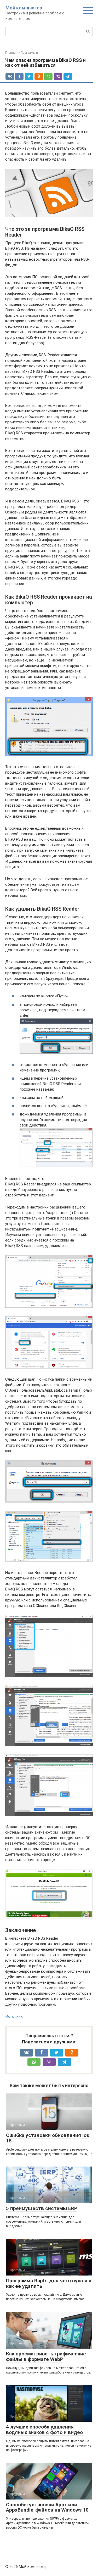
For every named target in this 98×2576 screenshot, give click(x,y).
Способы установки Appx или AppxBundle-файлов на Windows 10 (47, 2507)
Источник (14, 2016)
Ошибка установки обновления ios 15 (48, 2138)
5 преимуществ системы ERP (42, 2208)
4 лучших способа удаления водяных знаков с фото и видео (44, 2430)
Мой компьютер (24, 8)
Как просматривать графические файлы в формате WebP (46, 2356)
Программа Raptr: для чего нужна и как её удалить (49, 2283)
